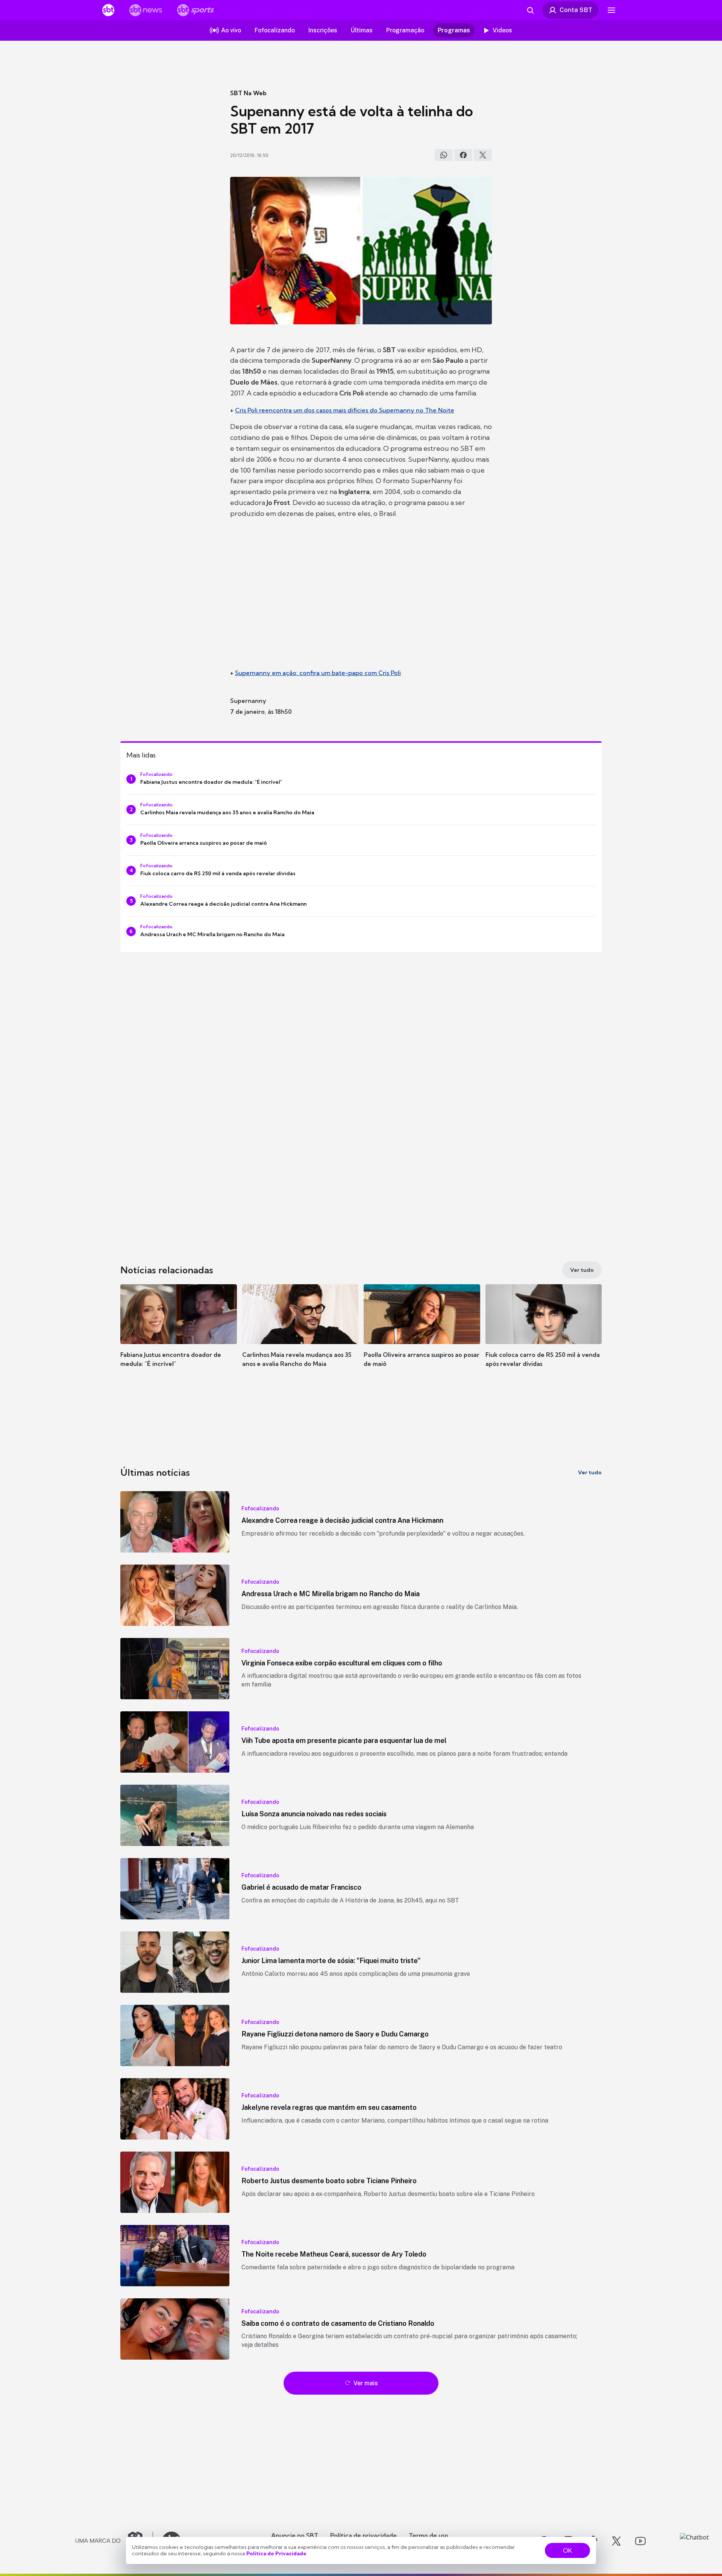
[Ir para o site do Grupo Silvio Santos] (114, 2541)
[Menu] (611, 10)
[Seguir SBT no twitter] (616, 2541)
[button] (179, 1337)
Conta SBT (576, 10)
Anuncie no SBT (295, 2535)
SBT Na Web (248, 93)
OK (567, 2550)
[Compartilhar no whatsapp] (444, 155)
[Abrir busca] (530, 10)
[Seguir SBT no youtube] (640, 2541)
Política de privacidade (363, 2535)
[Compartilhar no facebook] (463, 155)
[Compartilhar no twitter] (483, 155)
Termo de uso (428, 2535)
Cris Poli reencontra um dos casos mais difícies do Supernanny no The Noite (345, 410)
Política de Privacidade (276, 2553)
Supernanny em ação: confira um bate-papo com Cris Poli (318, 673)
